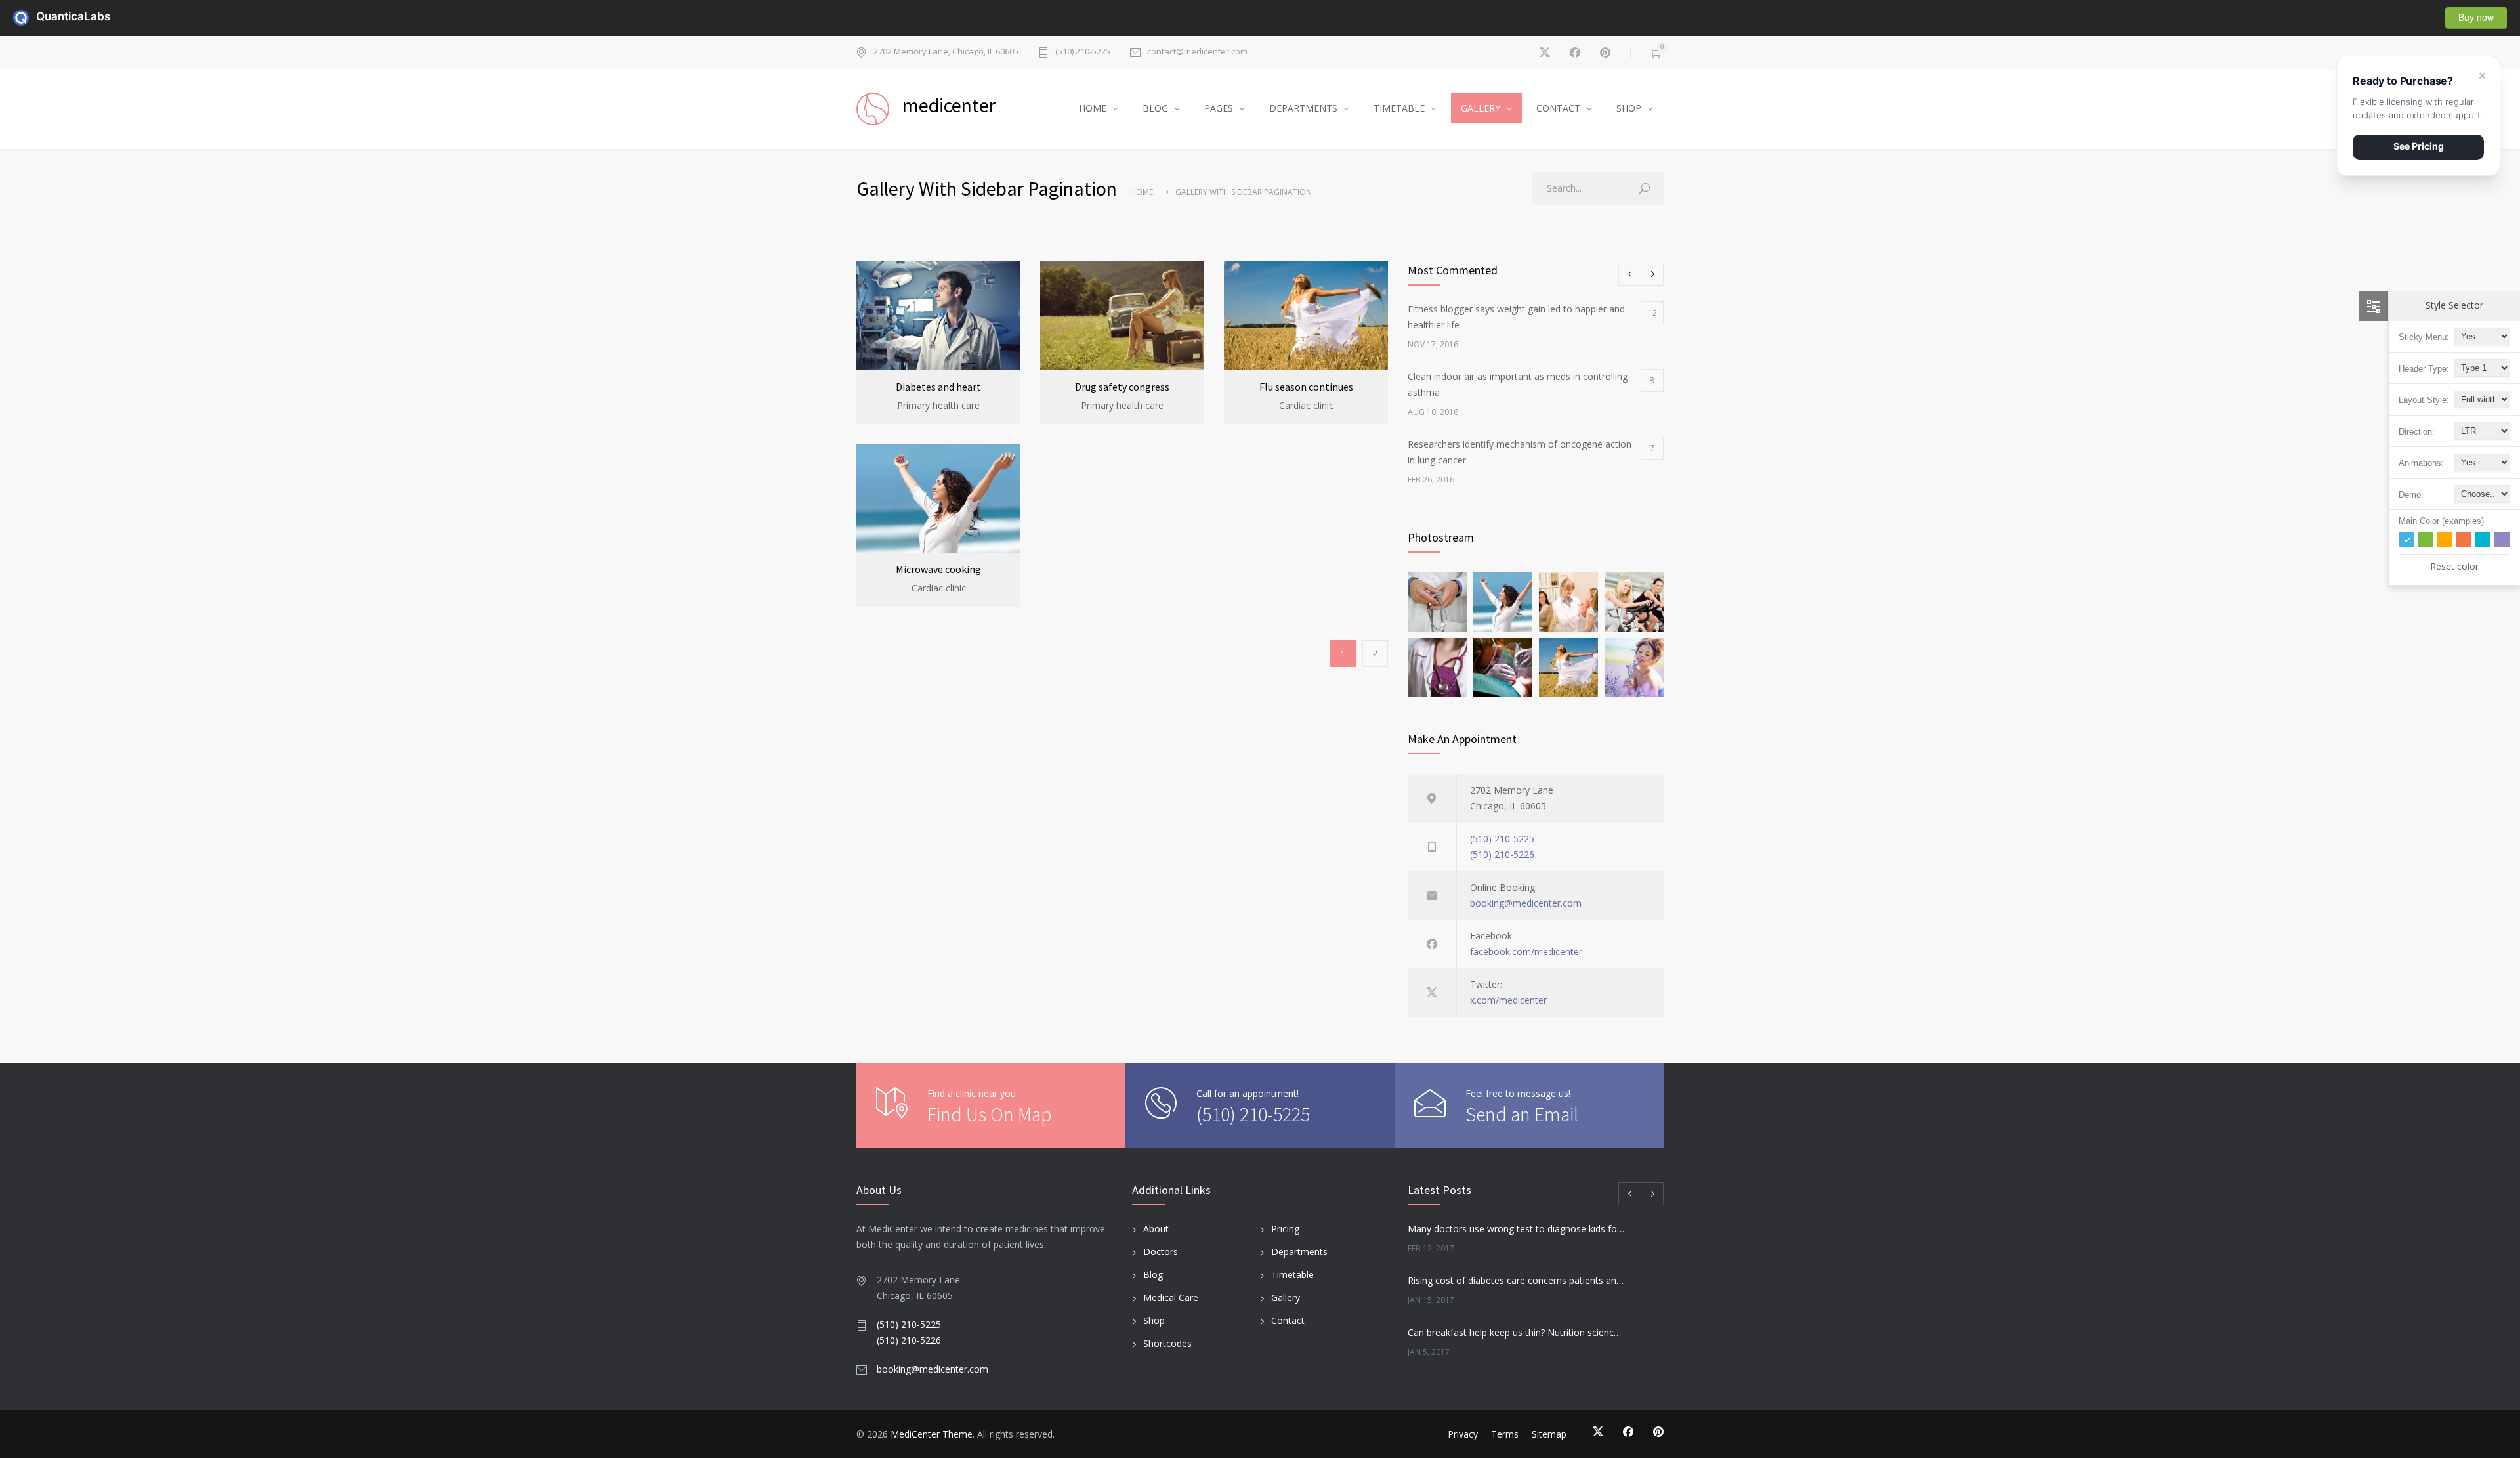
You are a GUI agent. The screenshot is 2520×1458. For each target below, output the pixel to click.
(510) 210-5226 (1502, 854)
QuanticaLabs (44, 16)
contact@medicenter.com (1197, 52)
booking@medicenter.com (1526, 903)
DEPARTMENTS (1303, 108)
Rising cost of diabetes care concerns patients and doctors (1517, 1280)
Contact (1288, 1320)
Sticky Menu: (2424, 337)
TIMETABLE (1399, 108)
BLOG (1155, 108)
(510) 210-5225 (1083, 52)
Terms (1505, 1434)
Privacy (1463, 1434)
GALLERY (1480, 108)
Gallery (1286, 1297)
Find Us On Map (990, 1114)
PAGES (1219, 108)
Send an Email (1522, 1114)
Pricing (1285, 1229)
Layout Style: (2424, 400)
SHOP (1629, 108)
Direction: (2417, 432)
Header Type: (2424, 369)
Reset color (2454, 566)
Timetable (1292, 1275)
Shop (1154, 1320)
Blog (1153, 1275)
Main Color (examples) (2441, 521)
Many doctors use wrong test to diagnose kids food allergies (1517, 1229)
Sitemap (1549, 1434)
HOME (1093, 108)
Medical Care (1171, 1297)
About (1156, 1229)
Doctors (1161, 1252)
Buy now (2476, 17)
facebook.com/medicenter (1526, 952)
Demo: (2411, 495)
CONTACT (1558, 108)
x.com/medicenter (1508, 1000)
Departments (1299, 1252)
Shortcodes (1167, 1343)
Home (1142, 192)
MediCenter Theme (932, 1434)
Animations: (2421, 463)
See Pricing (2419, 146)
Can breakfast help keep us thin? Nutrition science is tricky (1517, 1332)
